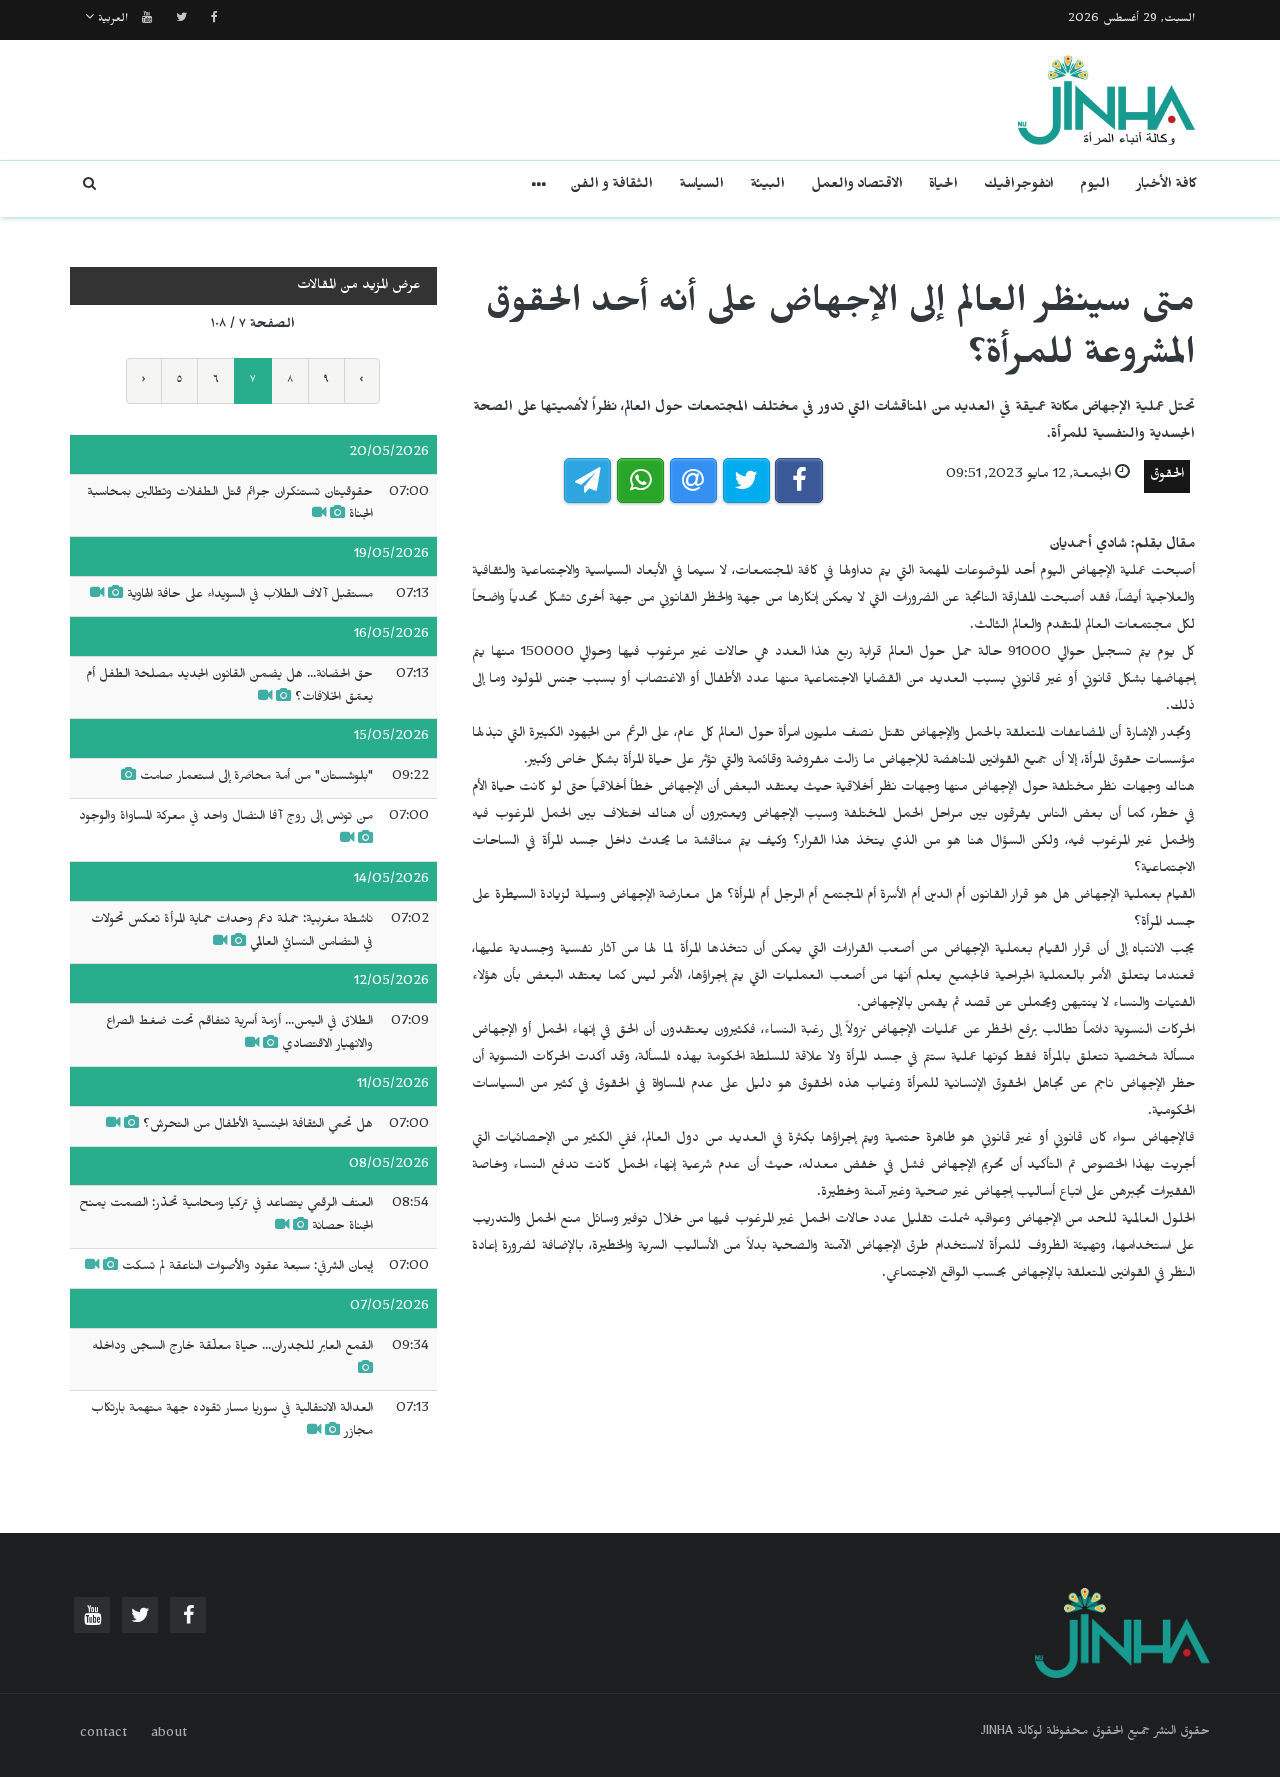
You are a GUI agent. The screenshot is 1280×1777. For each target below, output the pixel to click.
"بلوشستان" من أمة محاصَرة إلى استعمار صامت (256, 778)
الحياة (943, 186)
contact (103, 1735)
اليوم (1095, 186)
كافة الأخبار (1166, 186)
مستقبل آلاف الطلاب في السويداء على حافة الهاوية (250, 596)
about (169, 1735)
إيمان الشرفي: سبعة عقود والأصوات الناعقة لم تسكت (247, 1268)
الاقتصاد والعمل (857, 186)
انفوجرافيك (1019, 186)
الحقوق (1167, 476)
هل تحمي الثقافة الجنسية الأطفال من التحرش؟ (258, 1126)
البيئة (767, 186)
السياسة (701, 186)
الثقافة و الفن (611, 186)
